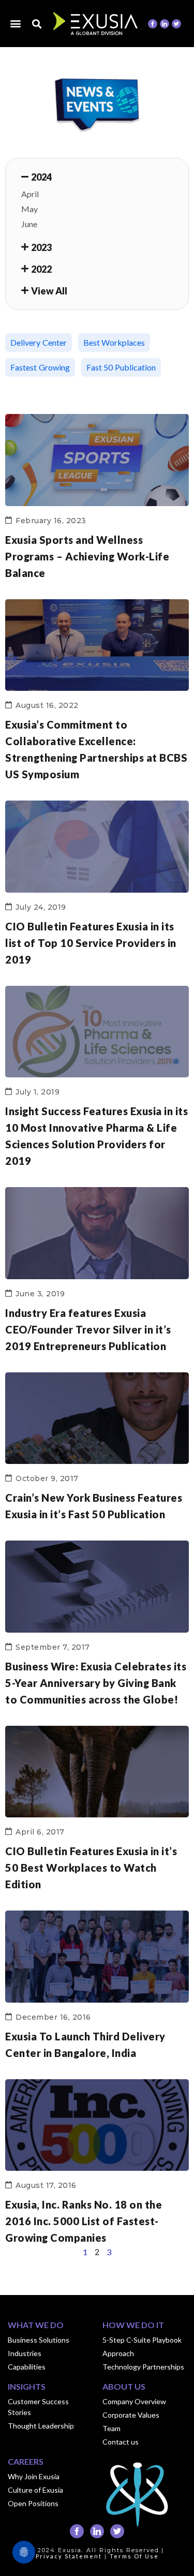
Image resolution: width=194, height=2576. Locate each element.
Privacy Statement (69, 2556)
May (29, 209)
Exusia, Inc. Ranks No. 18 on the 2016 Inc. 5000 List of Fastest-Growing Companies (84, 2221)
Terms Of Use (134, 2556)
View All (49, 291)
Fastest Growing (40, 367)
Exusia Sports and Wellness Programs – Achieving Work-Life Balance (87, 556)
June (29, 224)
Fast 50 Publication (121, 367)
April (30, 194)
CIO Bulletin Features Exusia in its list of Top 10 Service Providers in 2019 (91, 943)
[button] (16, 23)
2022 (41, 269)
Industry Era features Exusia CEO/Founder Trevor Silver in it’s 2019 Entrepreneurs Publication (88, 1329)
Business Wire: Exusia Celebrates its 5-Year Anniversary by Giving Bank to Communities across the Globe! (96, 1683)
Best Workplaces (114, 342)
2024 (41, 177)
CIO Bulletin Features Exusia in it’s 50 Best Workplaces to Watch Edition (91, 1868)
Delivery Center (39, 342)
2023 (41, 247)
